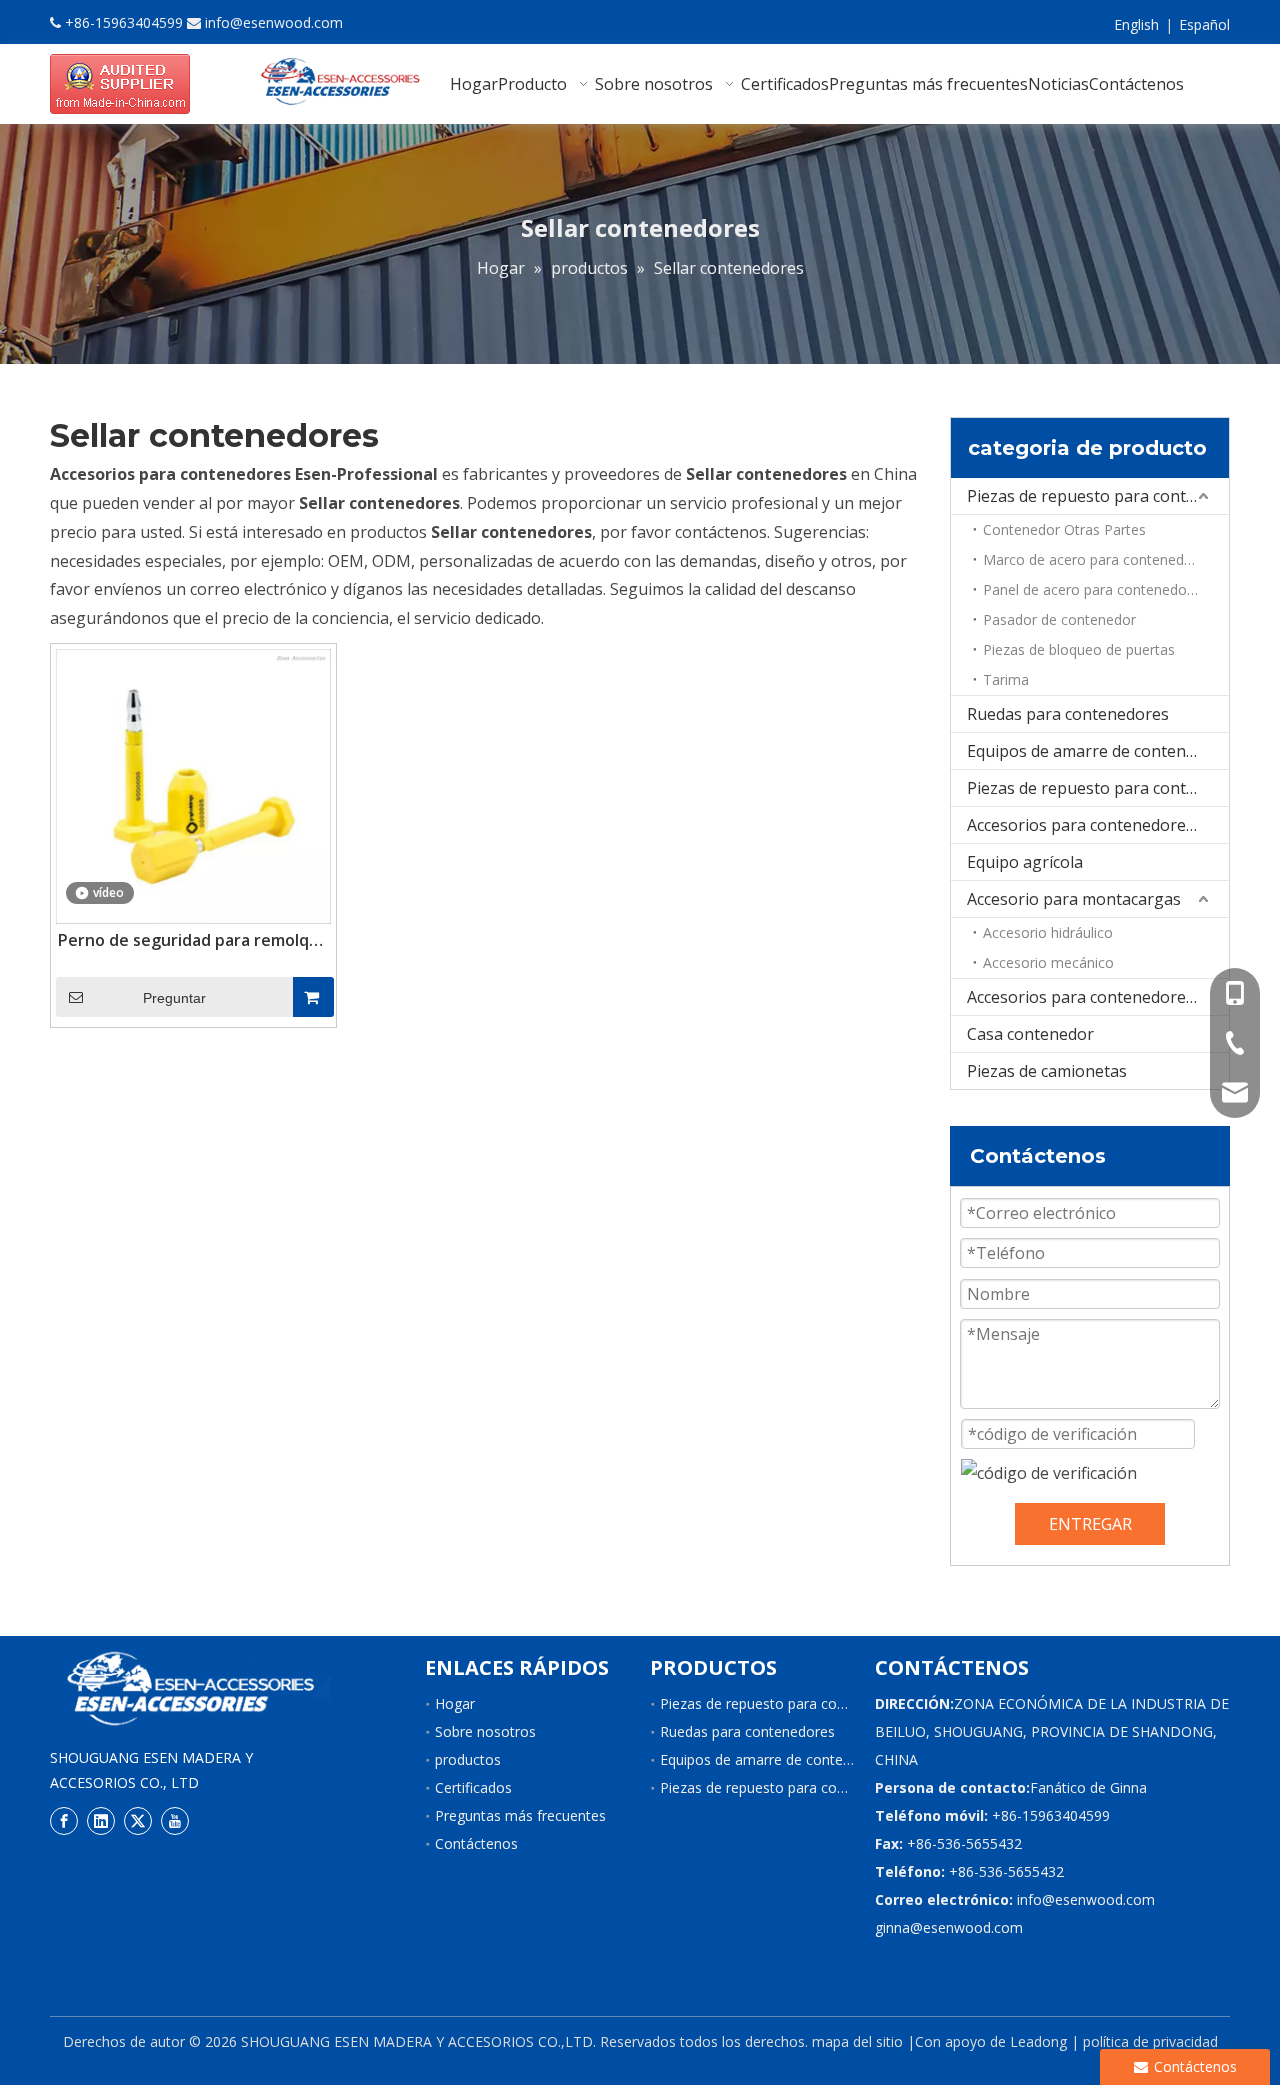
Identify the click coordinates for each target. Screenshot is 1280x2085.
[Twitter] (138, 1820)
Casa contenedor (1030, 1034)
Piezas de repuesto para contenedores (1098, 496)
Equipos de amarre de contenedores (1098, 751)
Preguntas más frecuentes (520, 1815)
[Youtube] (175, 1820)
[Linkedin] (101, 1820)
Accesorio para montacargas (1074, 899)
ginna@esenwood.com (949, 1927)
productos (468, 1759)
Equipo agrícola (1025, 862)
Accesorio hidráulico (1048, 932)
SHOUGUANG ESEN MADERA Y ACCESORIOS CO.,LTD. (418, 2041)
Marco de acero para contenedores (1098, 559)
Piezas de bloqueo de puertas (1079, 649)
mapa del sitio (857, 2041)
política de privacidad (1150, 2041)
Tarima (1006, 679)
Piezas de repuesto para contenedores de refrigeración (1098, 788)
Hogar (455, 1703)
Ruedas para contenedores (1068, 714)
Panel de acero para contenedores (1095, 589)
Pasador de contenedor (1059, 619)
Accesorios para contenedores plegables (1098, 825)
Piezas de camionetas (1047, 1071)
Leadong (1038, 2041)
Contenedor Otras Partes (1064, 529)
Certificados (473, 1787)
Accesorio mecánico (1048, 962)
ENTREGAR (1090, 1524)
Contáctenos (476, 1843)
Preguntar (174, 998)
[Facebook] (64, 1820)
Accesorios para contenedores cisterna (1098, 997)
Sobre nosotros (485, 1731)
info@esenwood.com (274, 22)
